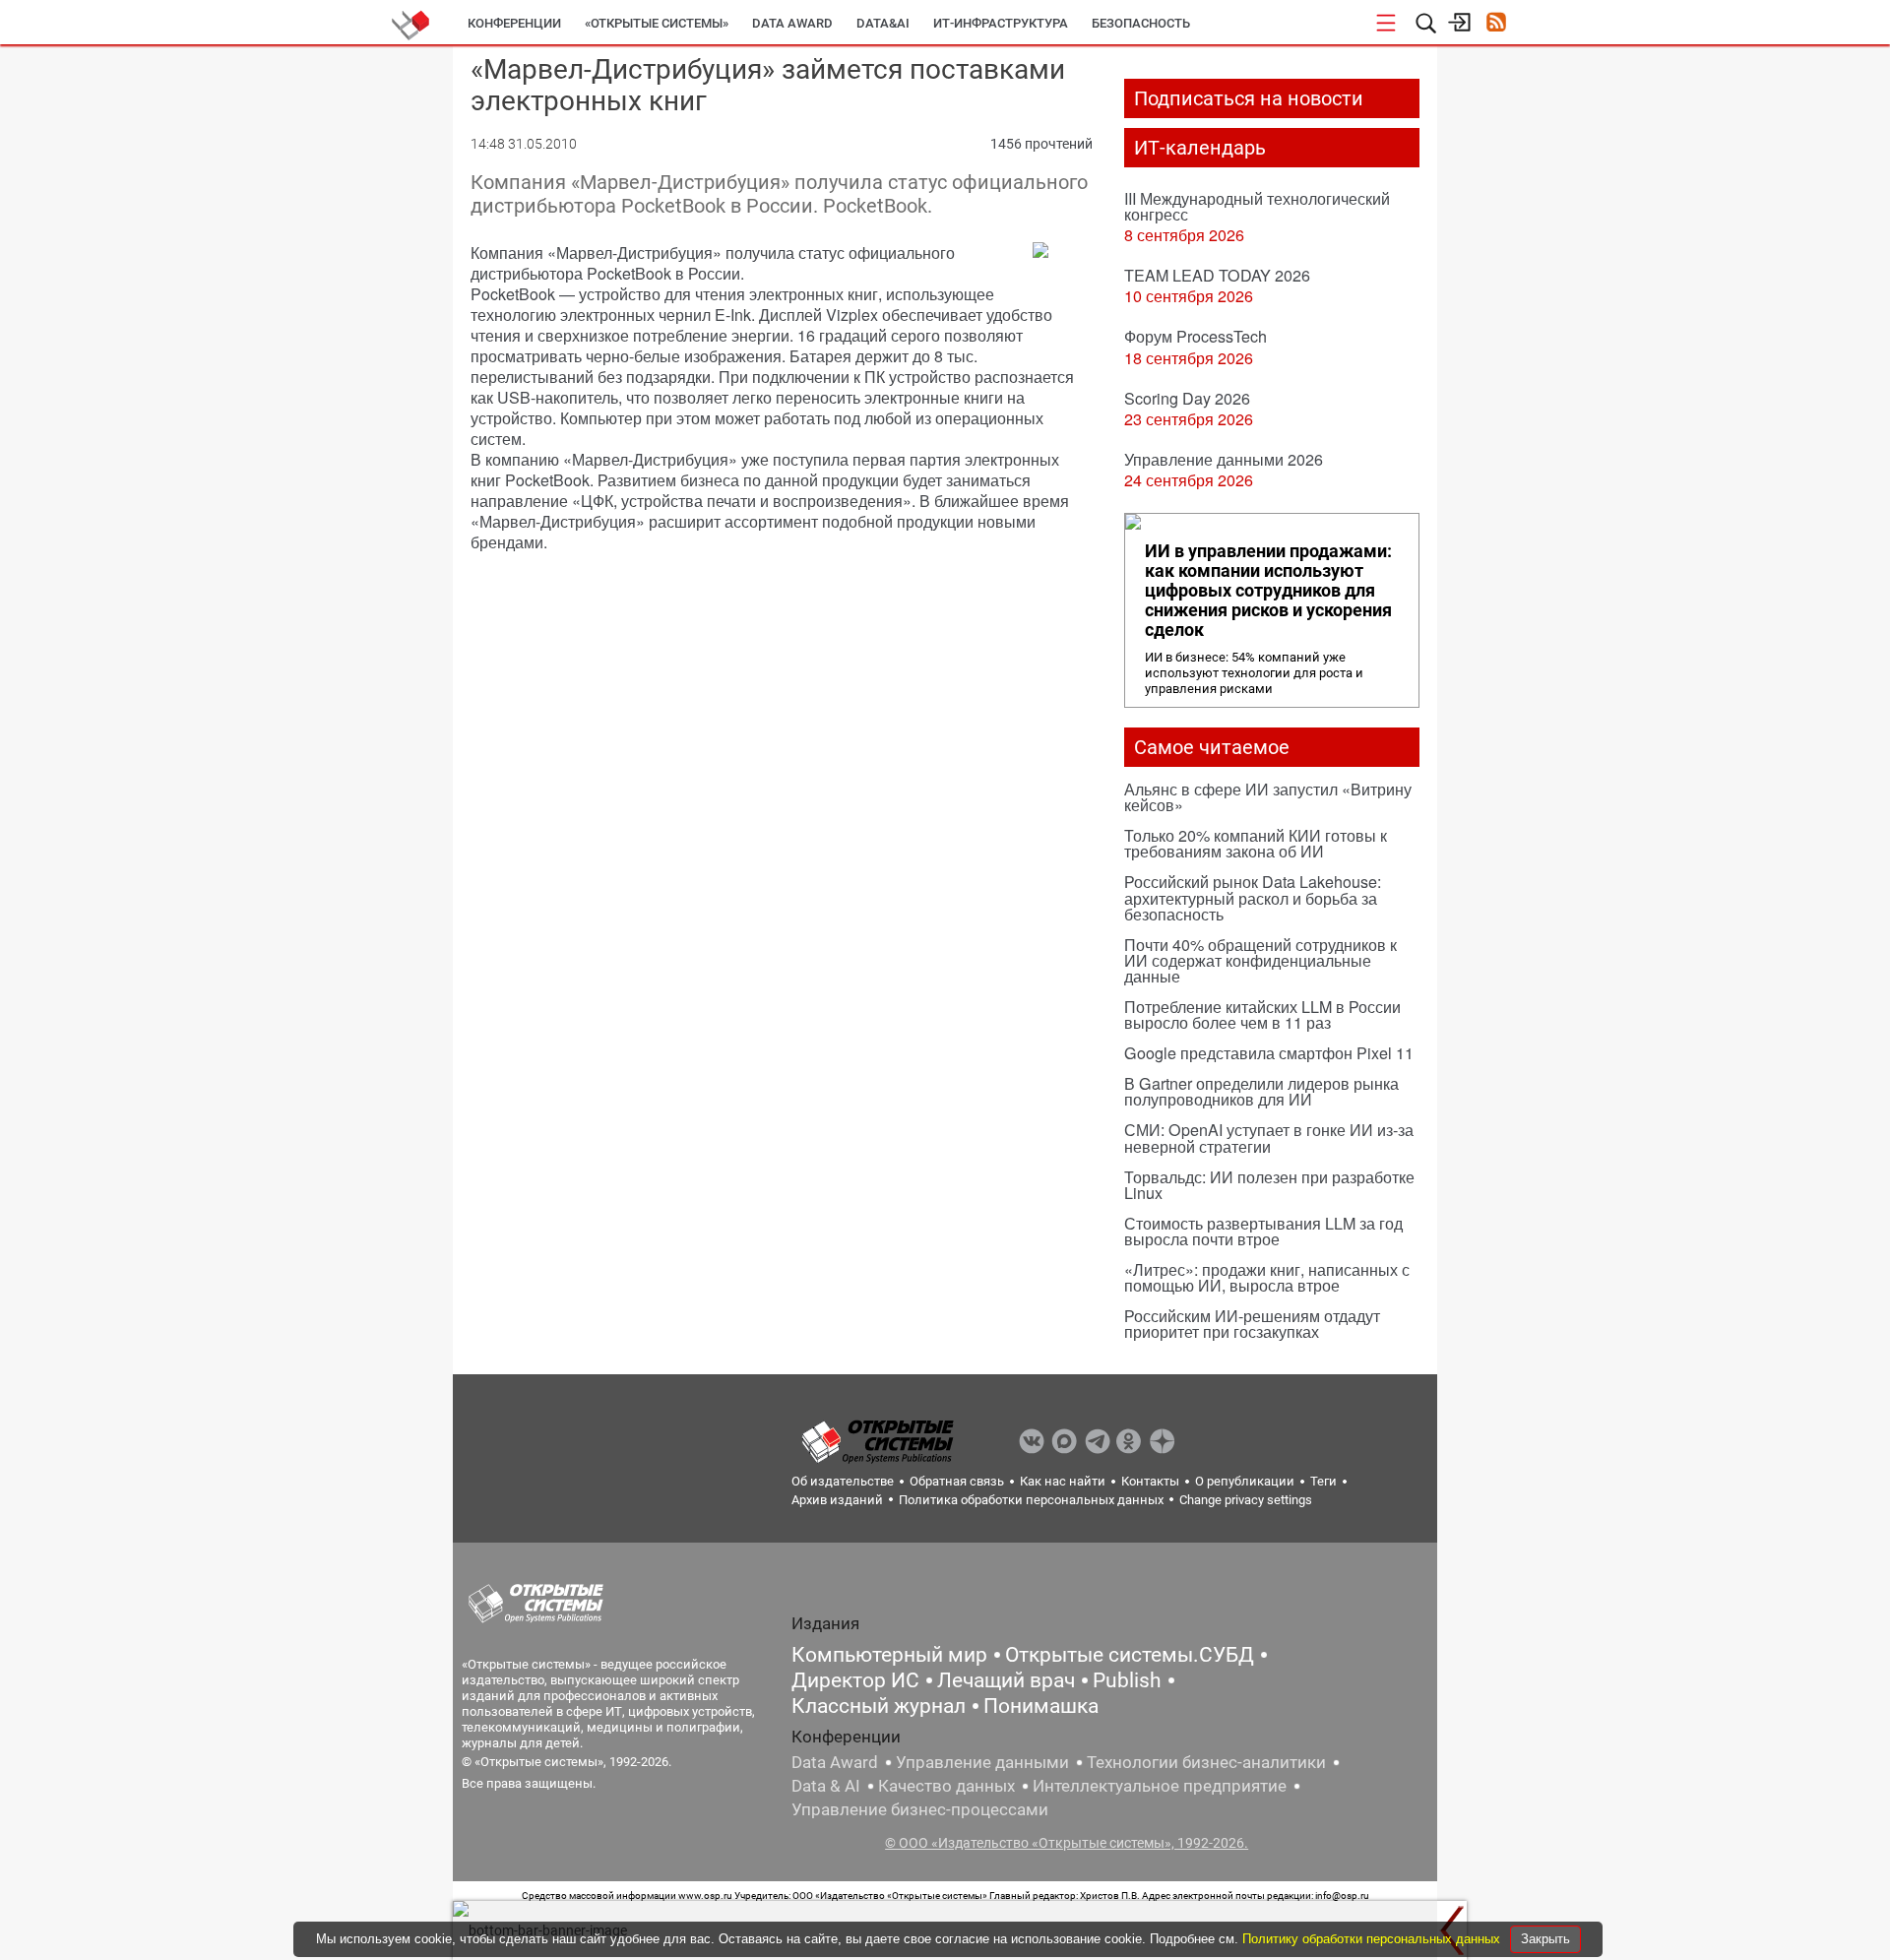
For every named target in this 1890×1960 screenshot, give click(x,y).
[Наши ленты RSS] (1496, 24)
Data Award (835, 1762)
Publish (1127, 1680)
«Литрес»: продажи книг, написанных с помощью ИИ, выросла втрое (1267, 1277)
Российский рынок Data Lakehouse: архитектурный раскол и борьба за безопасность (1253, 897)
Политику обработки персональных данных (1373, 1939)
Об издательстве (843, 1481)
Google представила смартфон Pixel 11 (1269, 1053)
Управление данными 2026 (1224, 459)
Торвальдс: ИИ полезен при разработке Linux (1269, 1185)
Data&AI (883, 23)
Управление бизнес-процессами (920, 1809)
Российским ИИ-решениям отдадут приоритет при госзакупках (1252, 1324)
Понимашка (1041, 1706)
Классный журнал (879, 1706)
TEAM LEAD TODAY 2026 (1217, 275)
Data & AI (826, 1786)
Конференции (514, 23)
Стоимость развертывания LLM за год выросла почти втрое (1263, 1231)
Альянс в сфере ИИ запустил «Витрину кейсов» (1268, 797)
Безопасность (1141, 23)
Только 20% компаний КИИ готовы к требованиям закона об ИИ (1256, 843)
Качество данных (946, 1786)
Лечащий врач (1006, 1680)
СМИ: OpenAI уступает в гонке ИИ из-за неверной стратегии (1269, 1138)
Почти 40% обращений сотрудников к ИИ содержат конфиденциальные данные (1260, 960)
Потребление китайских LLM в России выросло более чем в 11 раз (1262, 1014)
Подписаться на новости (1249, 98)
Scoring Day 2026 (1187, 398)
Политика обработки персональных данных (1031, 1500)
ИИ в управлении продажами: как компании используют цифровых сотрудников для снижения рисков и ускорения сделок (1268, 591)
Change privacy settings (1246, 1500)
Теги (1323, 1481)
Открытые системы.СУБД (1130, 1655)
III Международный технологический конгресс (1257, 206)
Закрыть (1545, 1939)
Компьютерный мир (889, 1655)
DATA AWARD (792, 23)
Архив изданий (837, 1500)
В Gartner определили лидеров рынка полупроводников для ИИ (1261, 1091)
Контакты (1150, 1481)
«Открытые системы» (657, 23)
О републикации (1245, 1481)
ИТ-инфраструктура (1001, 23)
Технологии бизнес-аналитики (1206, 1762)
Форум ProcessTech (1196, 336)
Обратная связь (957, 1481)
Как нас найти (1063, 1481)
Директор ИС (855, 1680)
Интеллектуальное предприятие (1160, 1786)
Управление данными (982, 1762)
